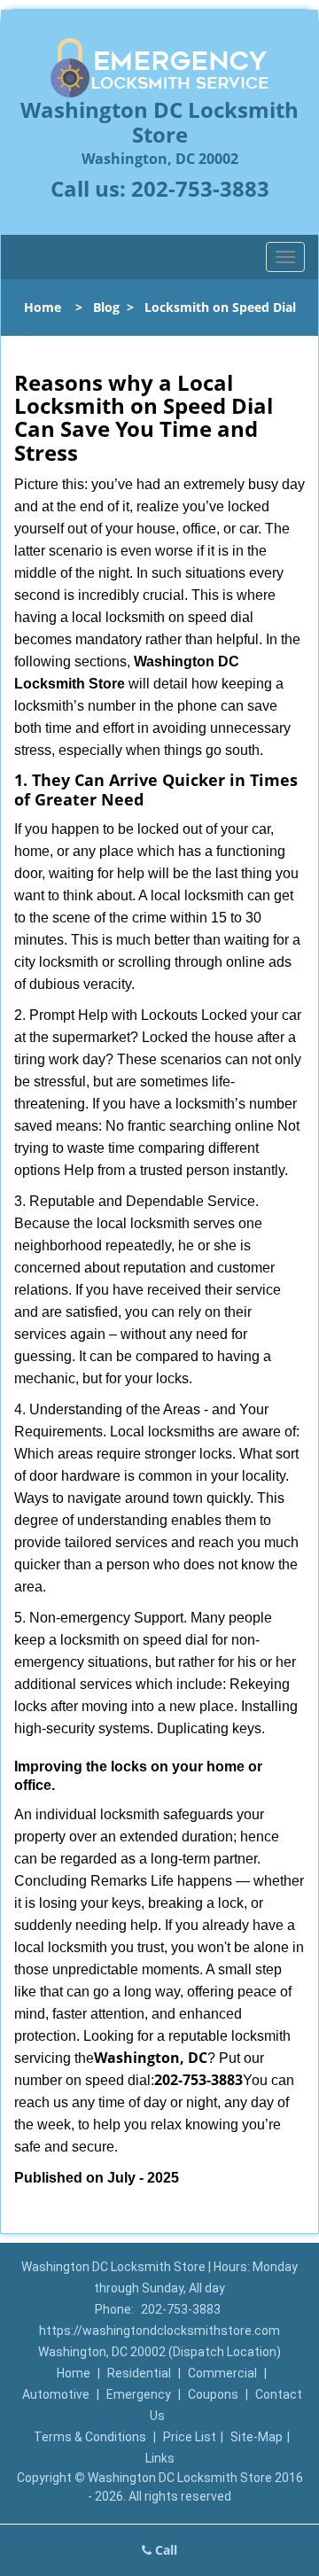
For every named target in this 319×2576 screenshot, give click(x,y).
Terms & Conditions (90, 2437)
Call (164, 2550)
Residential (139, 2373)
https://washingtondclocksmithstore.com (159, 2331)
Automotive (56, 2394)
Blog (106, 307)
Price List (190, 2437)
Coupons (213, 2394)
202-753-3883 (200, 188)
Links (160, 2458)
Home (43, 307)
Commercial (222, 2373)
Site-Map (257, 2437)
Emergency (139, 2394)
